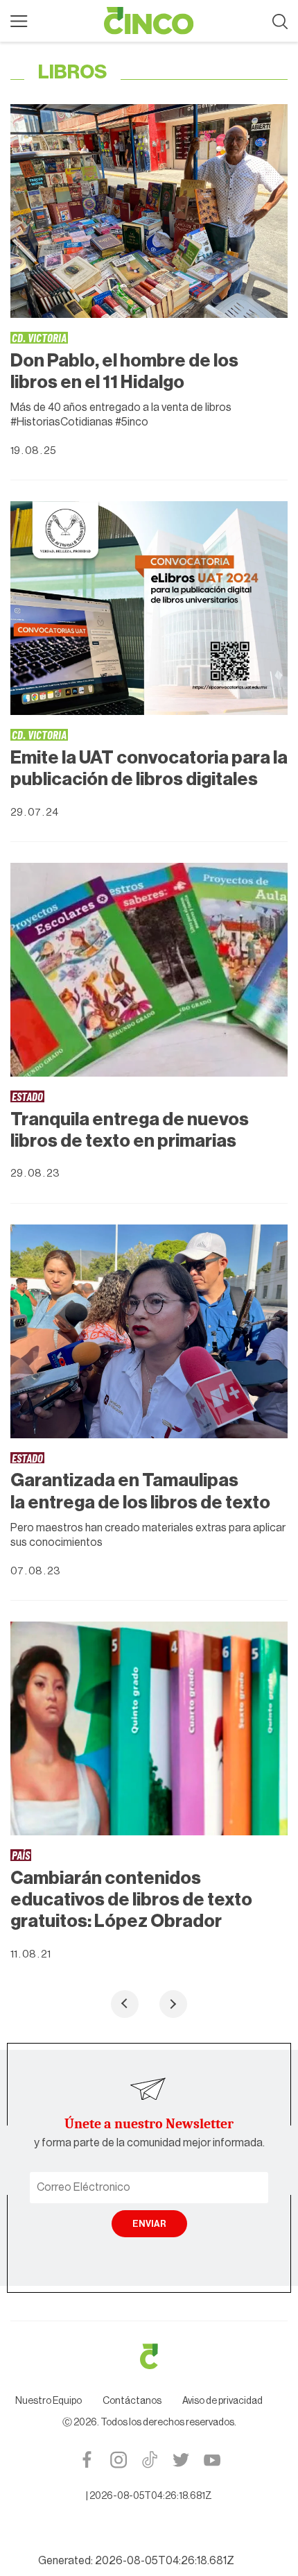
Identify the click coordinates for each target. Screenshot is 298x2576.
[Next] (173, 2004)
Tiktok (149, 2460)
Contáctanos (132, 2401)
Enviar (149, 2224)
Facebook (87, 2460)
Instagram (118, 2460)
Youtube (212, 2460)
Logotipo (149, 21)
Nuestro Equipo (49, 2401)
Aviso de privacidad (222, 2401)
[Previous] (125, 2004)
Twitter (181, 2460)
